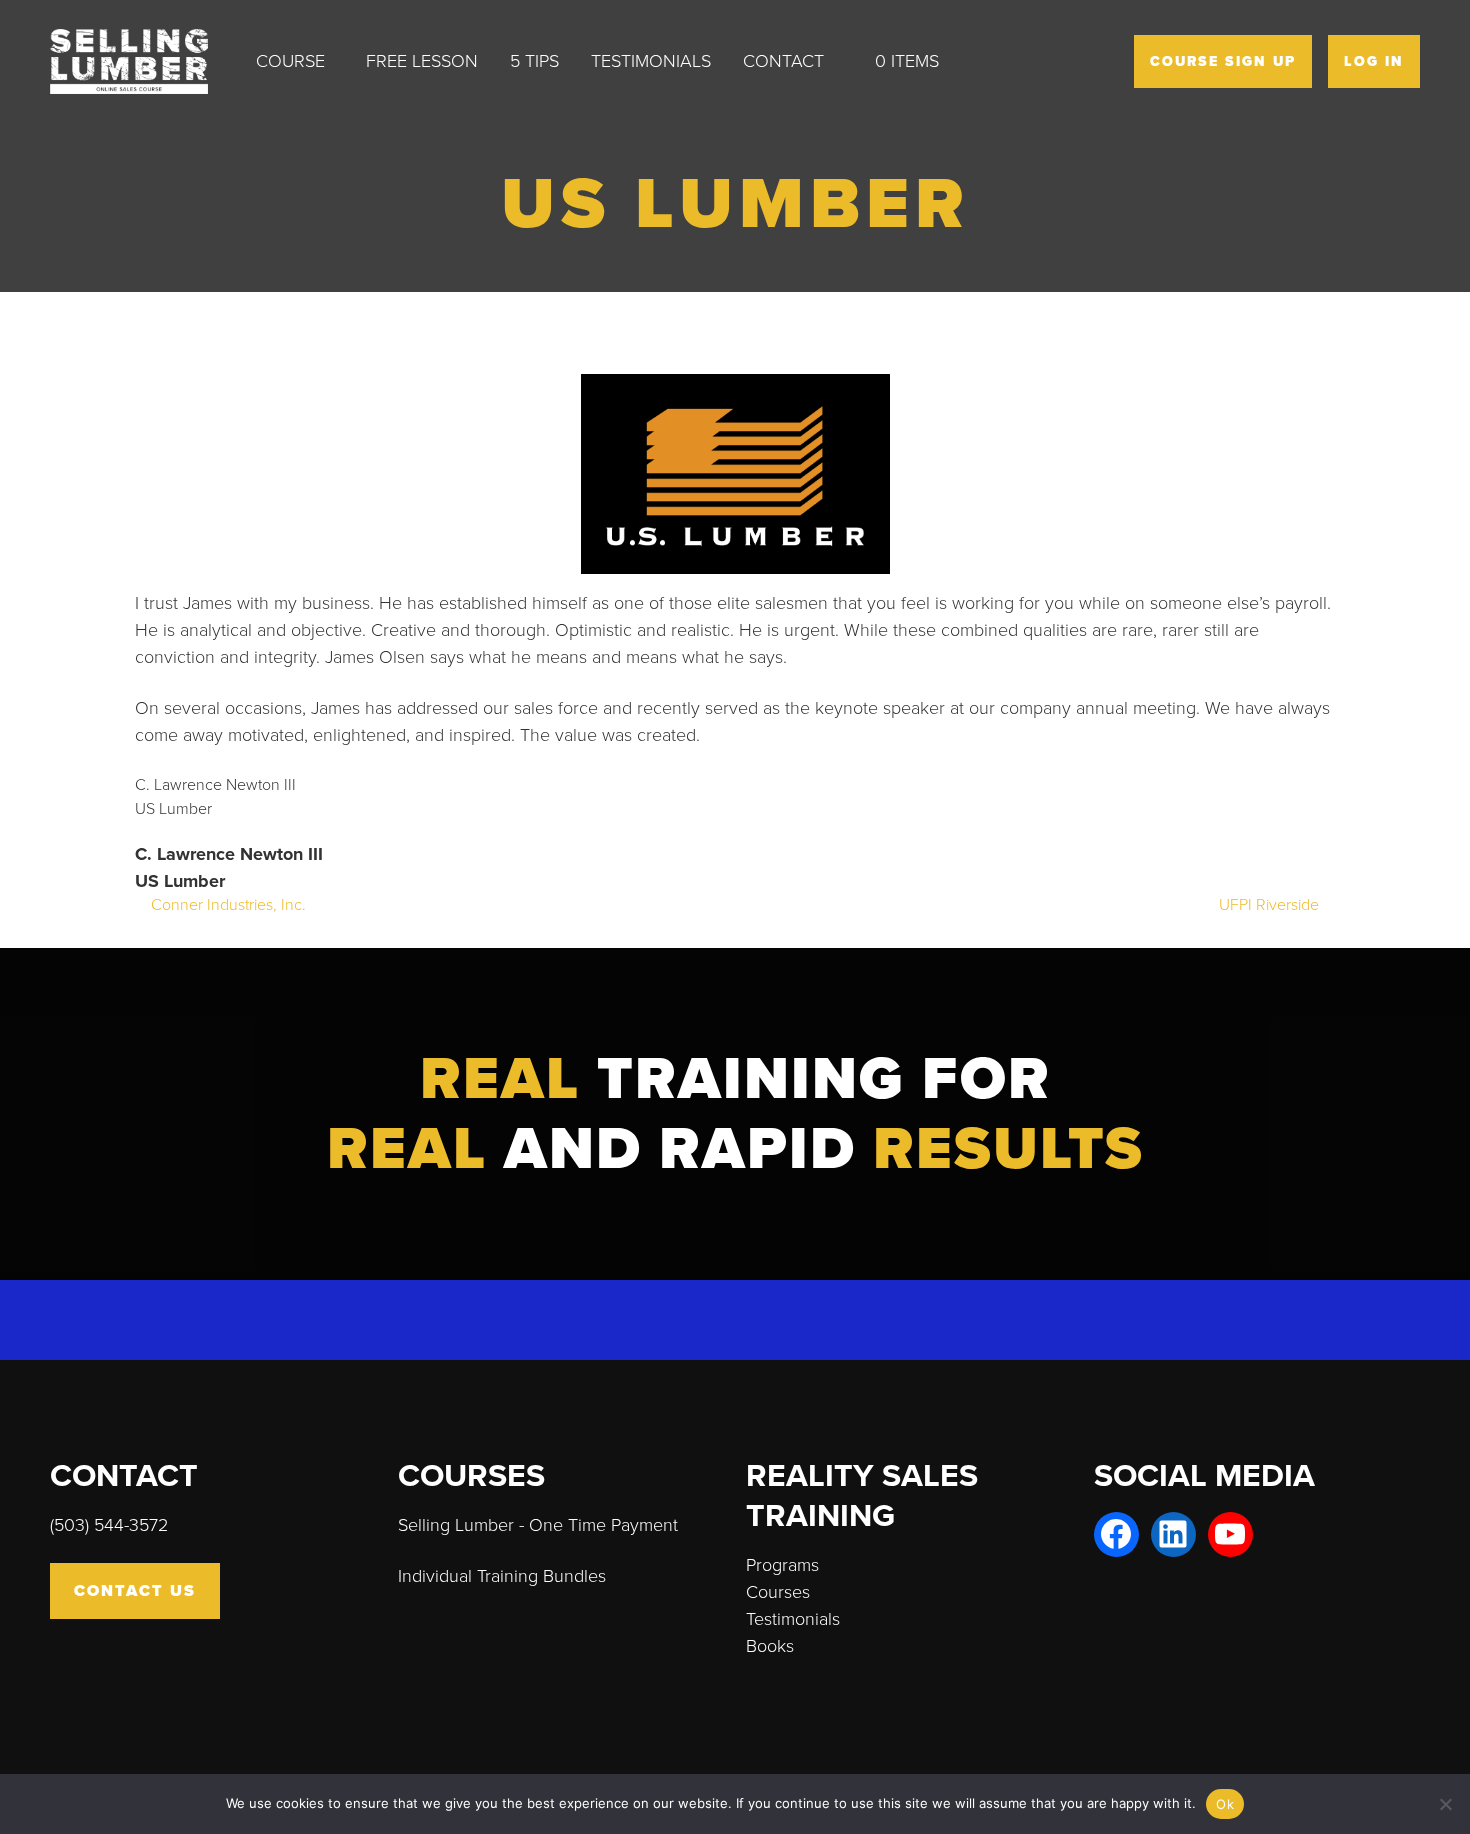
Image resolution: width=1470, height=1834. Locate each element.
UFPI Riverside (1271, 905)
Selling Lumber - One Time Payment (538, 1525)
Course (290, 61)
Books (770, 1646)
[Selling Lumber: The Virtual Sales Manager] (145, 61)
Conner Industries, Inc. (226, 905)
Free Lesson (422, 61)
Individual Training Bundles (502, 1576)
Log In (1374, 61)
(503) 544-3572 (109, 1525)
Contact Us (135, 1591)
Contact (783, 61)
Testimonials (651, 61)
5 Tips (534, 61)
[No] (1445, 1804)
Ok (1225, 1804)
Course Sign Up (1223, 61)
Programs (782, 1565)
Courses (778, 1592)
